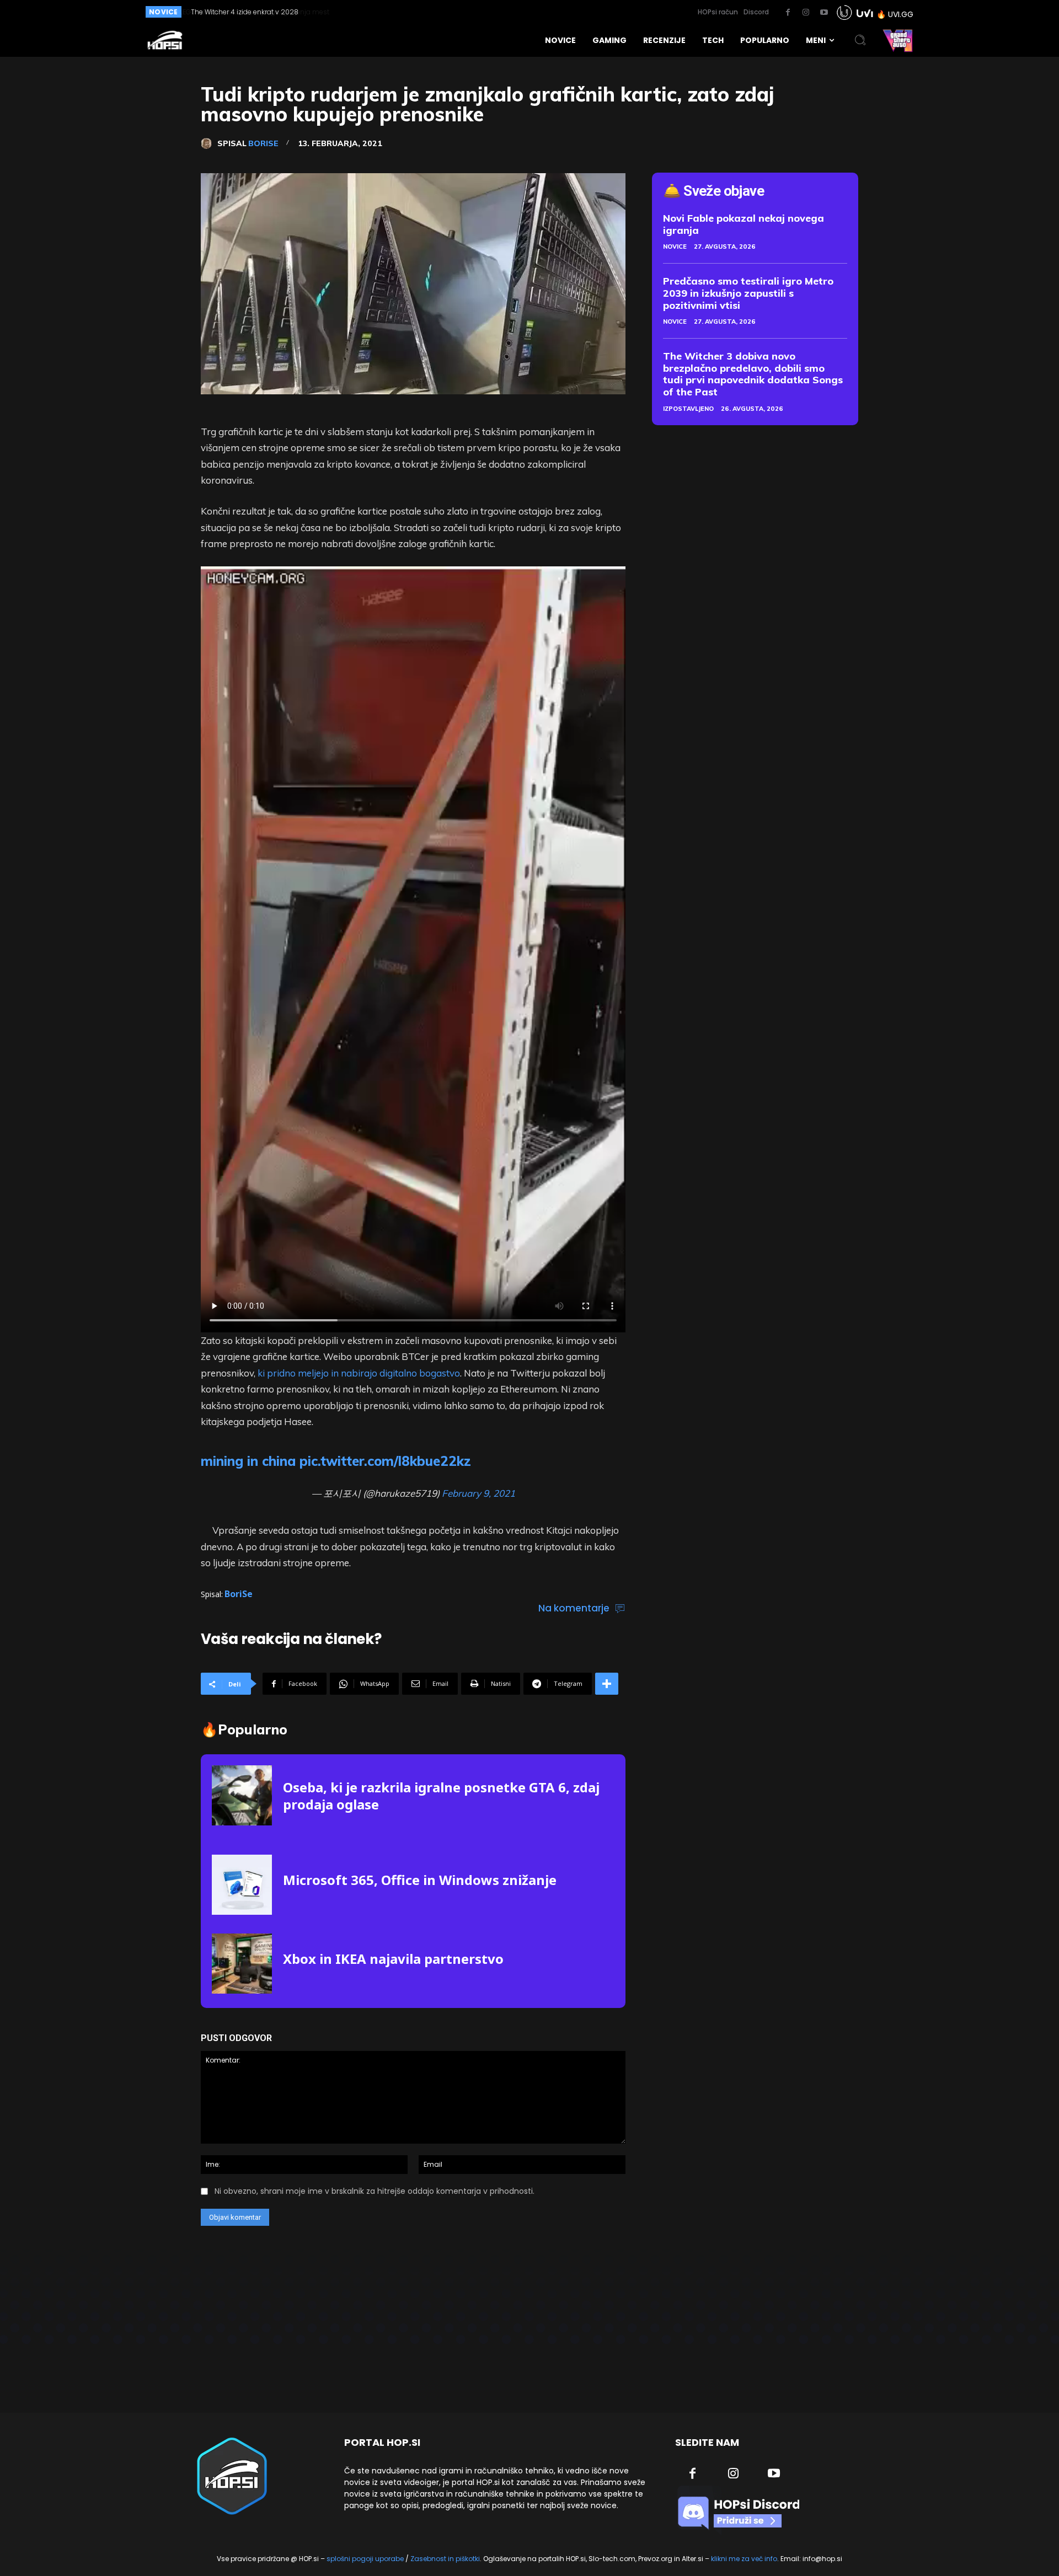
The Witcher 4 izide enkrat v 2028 (244, 12)
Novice (675, 247)
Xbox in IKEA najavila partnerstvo (393, 1959)
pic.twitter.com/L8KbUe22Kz (385, 1461)
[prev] (492, 12)
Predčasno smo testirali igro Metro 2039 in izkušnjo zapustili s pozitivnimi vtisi (748, 293)
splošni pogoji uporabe (365, 2559)
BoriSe (263, 143)
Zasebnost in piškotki (445, 2559)
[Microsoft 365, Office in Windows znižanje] (242, 1885)
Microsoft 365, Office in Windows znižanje (420, 1880)
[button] (860, 40)
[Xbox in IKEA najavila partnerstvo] (242, 1964)
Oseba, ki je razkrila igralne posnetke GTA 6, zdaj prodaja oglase (441, 1796)
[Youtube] (824, 13)
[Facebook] (788, 13)
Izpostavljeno (688, 409)
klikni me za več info (744, 2559)
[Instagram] (806, 13)
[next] (509, 12)
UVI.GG (901, 14)
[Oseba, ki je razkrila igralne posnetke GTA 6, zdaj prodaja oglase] (242, 1795)
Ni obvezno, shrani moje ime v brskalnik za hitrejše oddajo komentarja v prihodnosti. (375, 2191)
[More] (607, 1684)
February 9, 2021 (478, 1493)
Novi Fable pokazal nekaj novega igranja (744, 224)
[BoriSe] (209, 143)
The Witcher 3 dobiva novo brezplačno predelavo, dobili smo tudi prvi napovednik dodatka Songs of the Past (753, 374)
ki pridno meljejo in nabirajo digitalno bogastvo (359, 1373)
